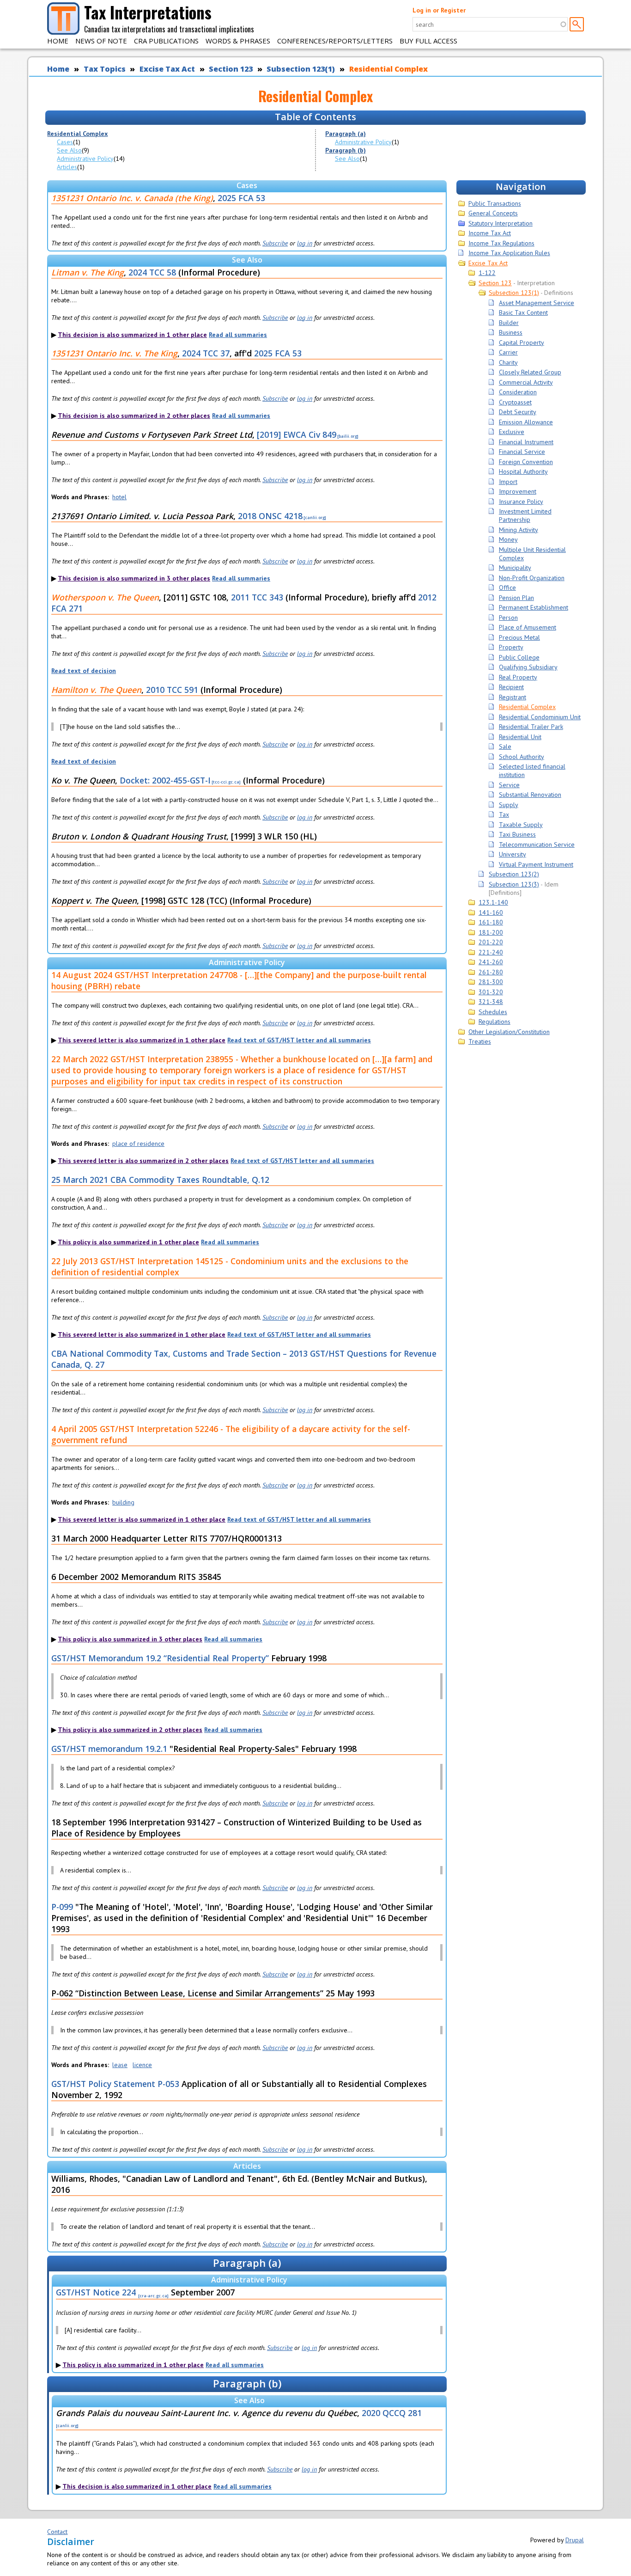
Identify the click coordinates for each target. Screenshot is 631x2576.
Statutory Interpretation (501, 223)
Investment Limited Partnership (525, 515)
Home (58, 41)
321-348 (491, 1002)
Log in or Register (439, 10)
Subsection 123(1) (301, 69)
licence (142, 2065)
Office (507, 587)
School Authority (522, 757)
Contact (57, 2532)
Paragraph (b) (346, 150)
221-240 (491, 952)
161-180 (491, 922)
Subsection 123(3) (514, 884)
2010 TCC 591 (172, 690)
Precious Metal (519, 637)
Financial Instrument (526, 442)
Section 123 (231, 69)
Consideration (518, 392)
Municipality (515, 568)
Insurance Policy (521, 502)
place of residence (138, 1144)
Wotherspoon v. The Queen (105, 597)
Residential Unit (520, 737)
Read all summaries (238, 335)
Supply (509, 805)
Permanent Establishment (534, 607)
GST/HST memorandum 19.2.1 (109, 1749)
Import (508, 482)
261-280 (491, 972)
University (513, 854)
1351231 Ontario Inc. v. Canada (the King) (132, 198)
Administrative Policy (85, 159)
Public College (519, 657)
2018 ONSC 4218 (270, 516)
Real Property (518, 677)
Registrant (513, 697)
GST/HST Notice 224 (96, 2292)
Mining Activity (519, 530)
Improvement (518, 491)
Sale (505, 746)
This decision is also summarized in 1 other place (132, 335)
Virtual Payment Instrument (536, 864)
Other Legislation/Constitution (509, 1032)
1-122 (487, 273)
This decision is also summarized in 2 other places (134, 416)
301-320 (491, 992)
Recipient (511, 687)
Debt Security (518, 412)
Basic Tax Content (523, 312)
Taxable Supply (521, 825)
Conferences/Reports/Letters (335, 41)
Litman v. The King (88, 272)
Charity (508, 362)
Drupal (575, 2540)
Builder (509, 323)
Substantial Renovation (530, 795)
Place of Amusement (528, 627)
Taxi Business (517, 834)
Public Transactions (495, 203)
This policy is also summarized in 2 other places (130, 1730)
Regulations (494, 1022)
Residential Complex (388, 69)
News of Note (101, 41)
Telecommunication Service (537, 844)
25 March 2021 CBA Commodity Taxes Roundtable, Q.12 (160, 1180)
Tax (504, 814)
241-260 (491, 962)
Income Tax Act (490, 233)
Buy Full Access (428, 41)
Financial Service (522, 452)
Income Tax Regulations (501, 243)
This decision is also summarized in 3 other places (134, 578)
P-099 (62, 1907)
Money (508, 539)
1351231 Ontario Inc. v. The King (114, 353)
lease (120, 2065)
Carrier (508, 352)
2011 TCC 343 (257, 597)
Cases (65, 142)
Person (508, 618)
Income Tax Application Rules (509, 253)
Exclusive (512, 432)
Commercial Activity (526, 382)
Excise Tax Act (167, 69)
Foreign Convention (526, 462)
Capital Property (522, 343)
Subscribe (275, 243)
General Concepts (493, 213)
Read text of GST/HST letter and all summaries (299, 1040)
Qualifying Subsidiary (528, 667)
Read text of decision (84, 671)
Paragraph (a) (346, 134)
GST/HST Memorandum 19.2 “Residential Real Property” (160, 1658)
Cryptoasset (515, 402)
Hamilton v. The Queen (96, 690)
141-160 (491, 912)
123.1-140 (493, 902)
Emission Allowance (526, 422)
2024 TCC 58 (152, 272)
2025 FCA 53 (241, 198)
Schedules (493, 1012)
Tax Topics (105, 69)
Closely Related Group (530, 372)
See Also (69, 150)
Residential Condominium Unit (540, 717)
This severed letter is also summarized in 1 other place (142, 1040)
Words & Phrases (238, 41)
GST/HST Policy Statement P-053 (115, 2084)
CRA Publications (166, 41)
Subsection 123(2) (514, 874)
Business (511, 332)
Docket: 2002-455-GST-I (165, 780)
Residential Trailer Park (531, 727)
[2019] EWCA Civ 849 (297, 434)
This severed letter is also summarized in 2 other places (143, 1161)
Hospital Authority (523, 471)
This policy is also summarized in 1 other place (128, 1242)
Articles (67, 167)
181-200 (491, 932)
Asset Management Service (537, 303)
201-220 (491, 942)
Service (509, 785)
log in (305, 243)
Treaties (480, 1041)
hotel (119, 497)
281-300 (491, 982)
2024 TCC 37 (206, 353)
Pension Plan (516, 598)
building (123, 1502)
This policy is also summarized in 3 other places (130, 1639)
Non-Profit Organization (532, 578)
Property (511, 647)
